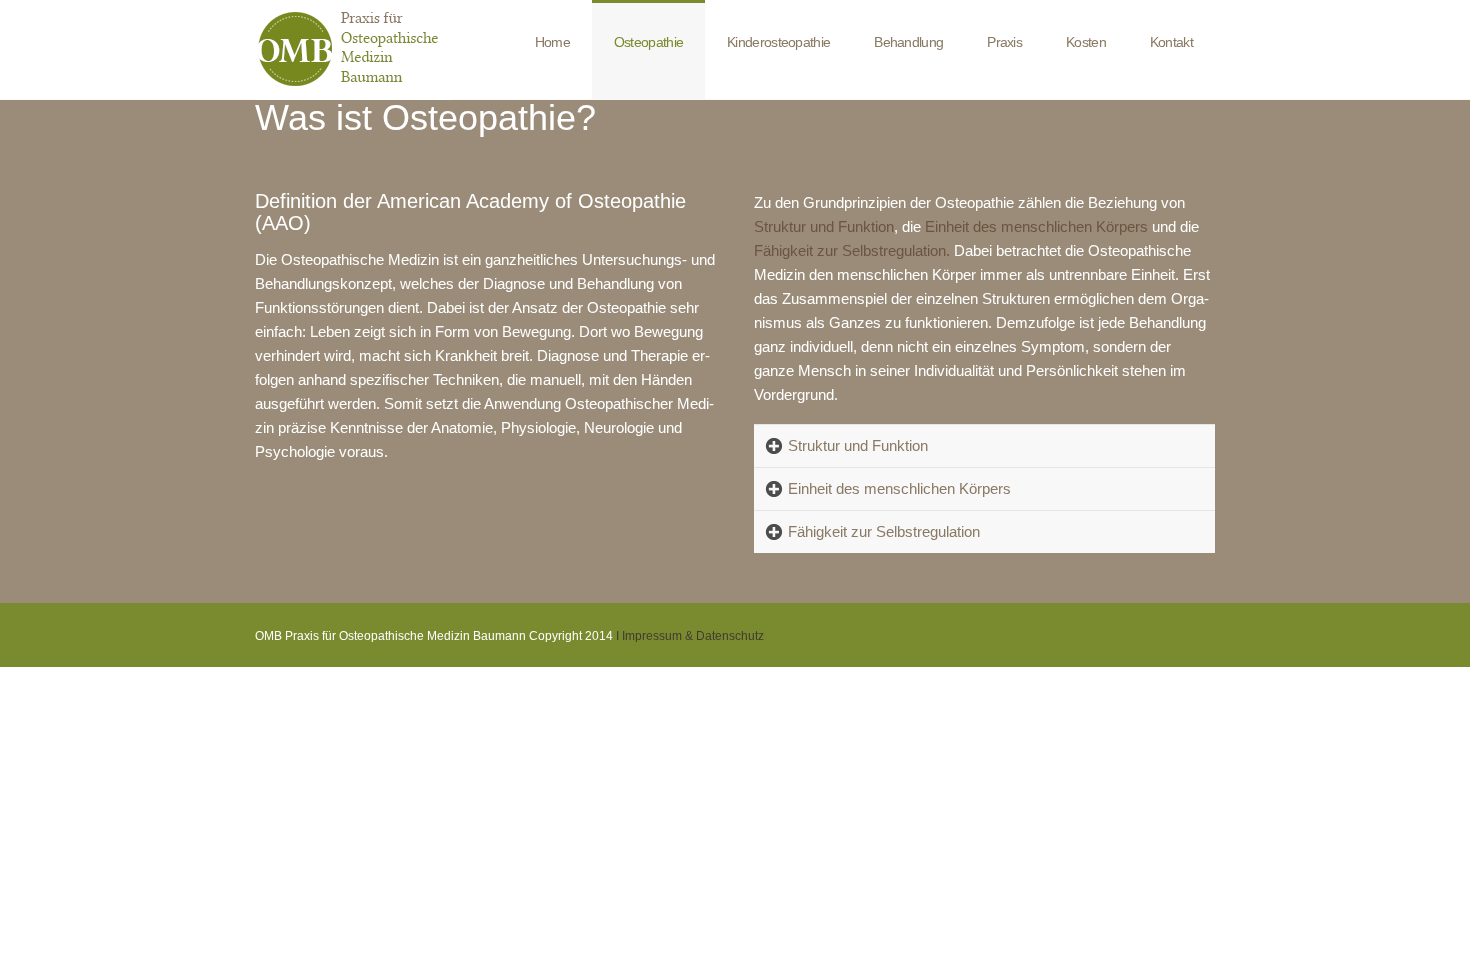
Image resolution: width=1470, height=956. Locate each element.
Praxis (1004, 42)
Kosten (1086, 42)
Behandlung (908, 42)
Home (552, 42)
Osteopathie (648, 42)
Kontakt (1171, 42)
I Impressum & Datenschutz (690, 636)
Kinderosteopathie (778, 42)
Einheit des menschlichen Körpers (899, 488)
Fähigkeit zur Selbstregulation (884, 531)
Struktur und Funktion (858, 445)
